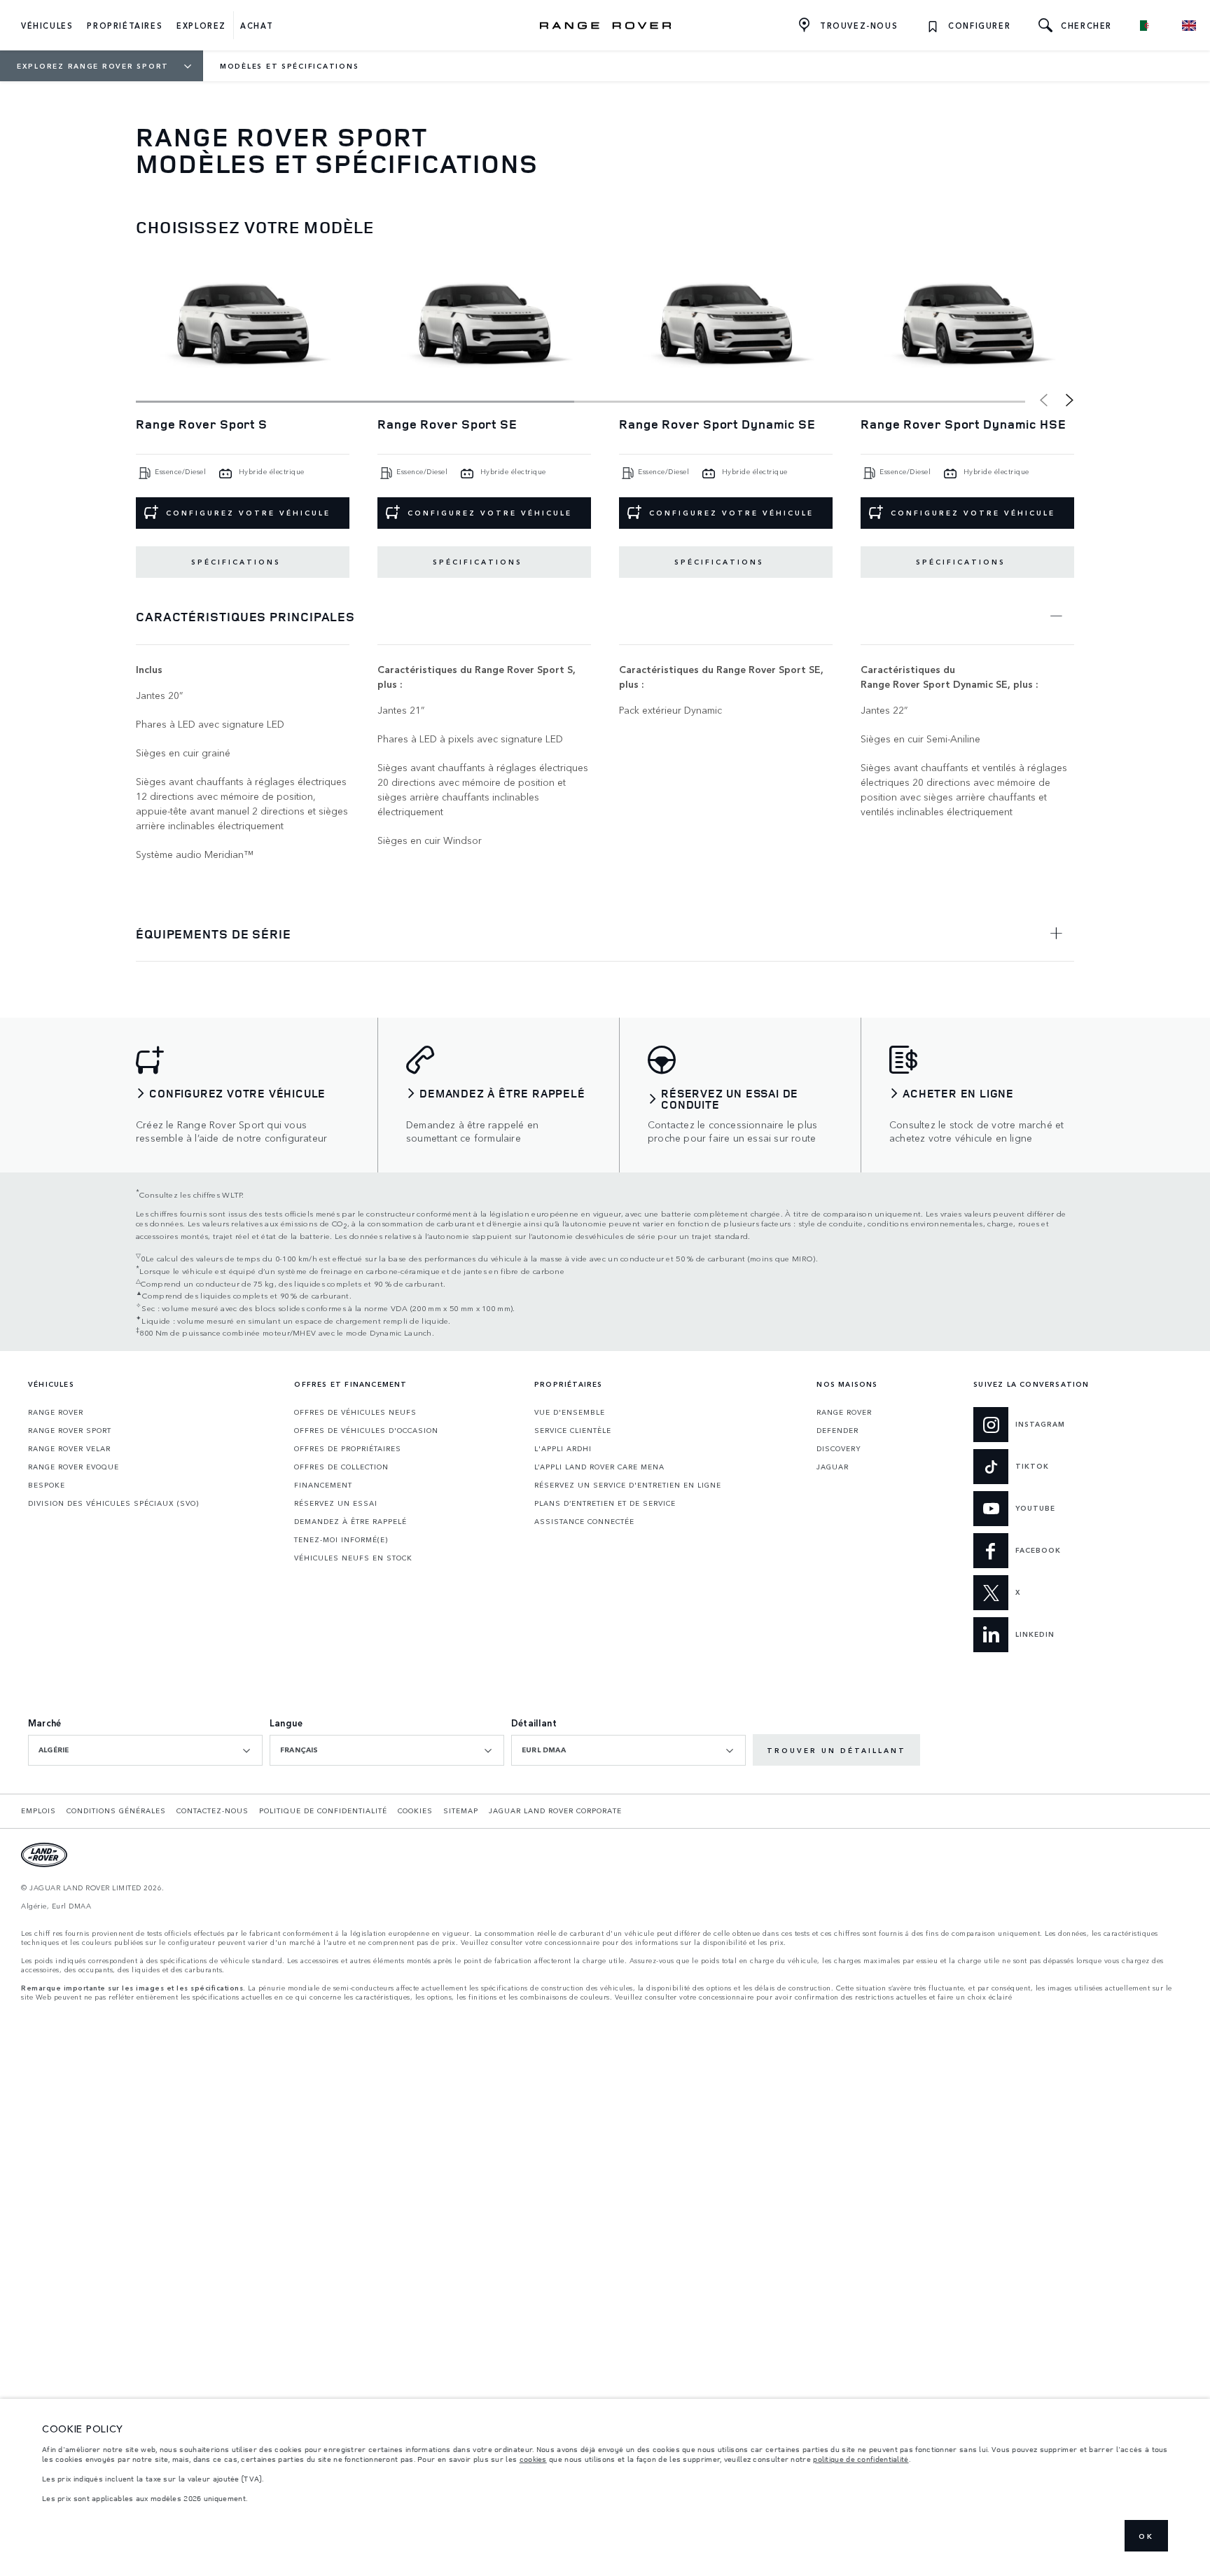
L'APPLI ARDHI (563, 1448)
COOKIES (415, 1810)
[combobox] (145, 1750)
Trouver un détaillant (836, 1750)
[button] (1070, 401)
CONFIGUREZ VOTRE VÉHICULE (248, 513)
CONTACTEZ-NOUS (213, 1810)
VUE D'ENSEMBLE (570, 1412)
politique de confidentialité (861, 2459)
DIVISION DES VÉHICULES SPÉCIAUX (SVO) (113, 1503)
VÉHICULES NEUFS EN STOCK (353, 1558)
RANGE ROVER (56, 1412)
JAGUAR (833, 1467)
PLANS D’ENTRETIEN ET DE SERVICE (605, 1503)
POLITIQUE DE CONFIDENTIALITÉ (323, 1810)
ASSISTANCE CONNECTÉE (584, 1521)
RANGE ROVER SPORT (70, 1430)
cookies (533, 2459)
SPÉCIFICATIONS (236, 562)
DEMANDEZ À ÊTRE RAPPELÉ (350, 1521)
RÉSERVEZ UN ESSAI (336, 1503)
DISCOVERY (839, 1448)
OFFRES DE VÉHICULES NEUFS (355, 1412)
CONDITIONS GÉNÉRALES (116, 1810)
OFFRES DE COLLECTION (341, 1467)
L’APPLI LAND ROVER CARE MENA (599, 1467)
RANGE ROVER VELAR (69, 1448)
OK (1146, 2536)
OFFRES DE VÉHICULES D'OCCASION (366, 1430)
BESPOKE (47, 1485)
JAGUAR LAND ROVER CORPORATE (555, 1810)
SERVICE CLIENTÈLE (573, 1430)
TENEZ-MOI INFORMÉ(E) (341, 1539)
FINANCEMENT (323, 1485)
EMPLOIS (39, 1810)
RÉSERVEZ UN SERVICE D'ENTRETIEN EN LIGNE (628, 1485)
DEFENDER (837, 1430)
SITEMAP (461, 1810)
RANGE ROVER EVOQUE (74, 1467)
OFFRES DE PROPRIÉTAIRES (348, 1448)
